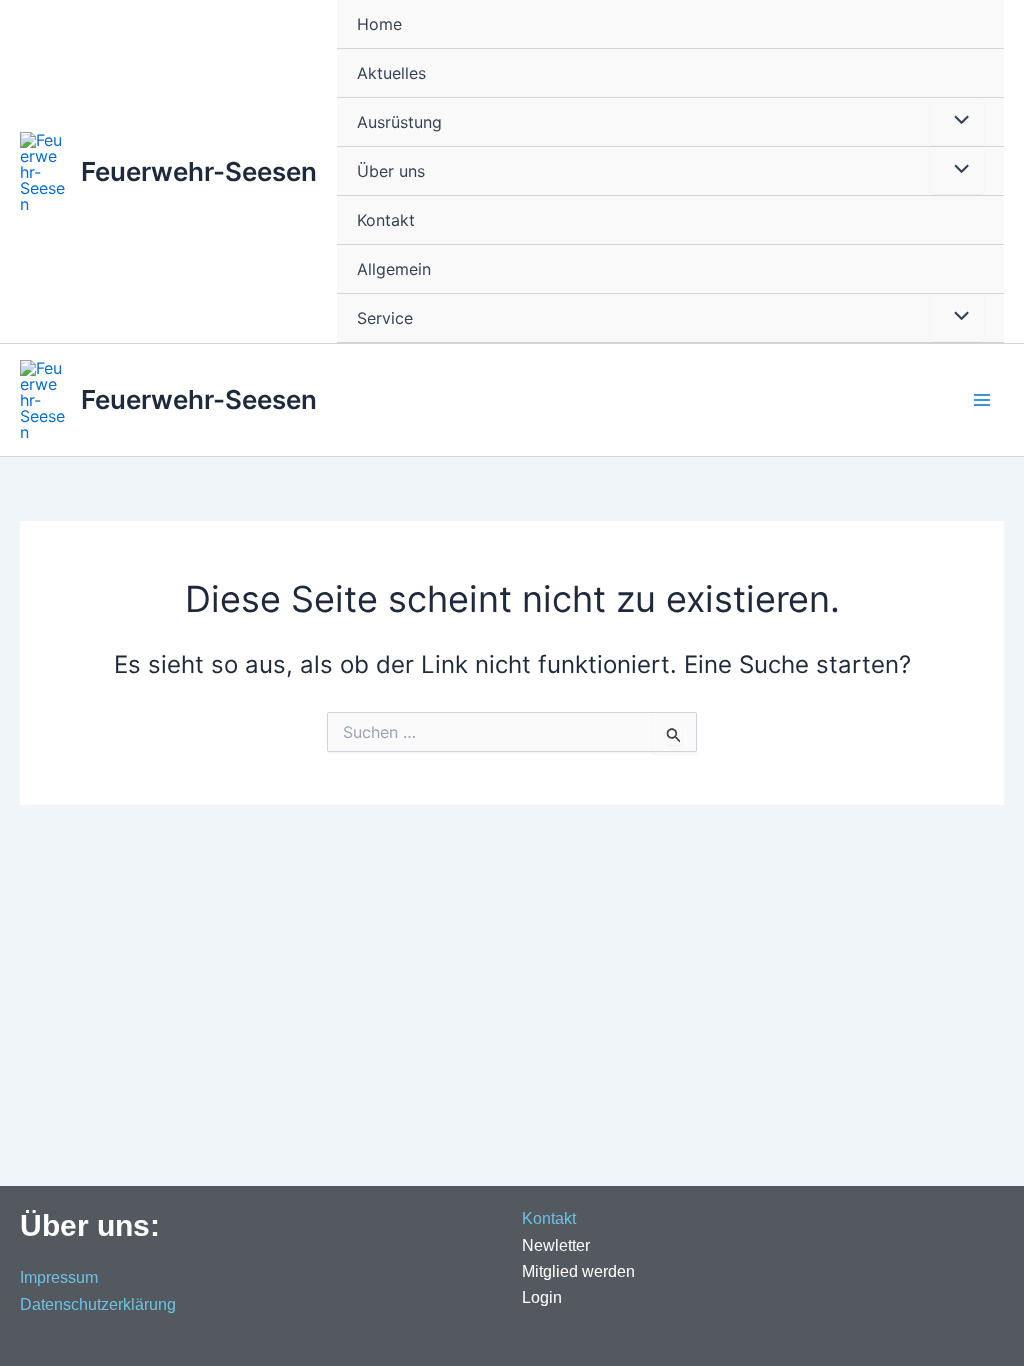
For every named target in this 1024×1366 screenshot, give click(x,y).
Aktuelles (391, 73)
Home (379, 24)
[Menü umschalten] (957, 121)
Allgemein (394, 269)
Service (385, 318)
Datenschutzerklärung (98, 1304)
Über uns (391, 171)
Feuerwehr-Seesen (199, 171)
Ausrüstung (399, 122)
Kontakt (386, 220)
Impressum (59, 1277)
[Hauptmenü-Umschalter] (982, 400)
